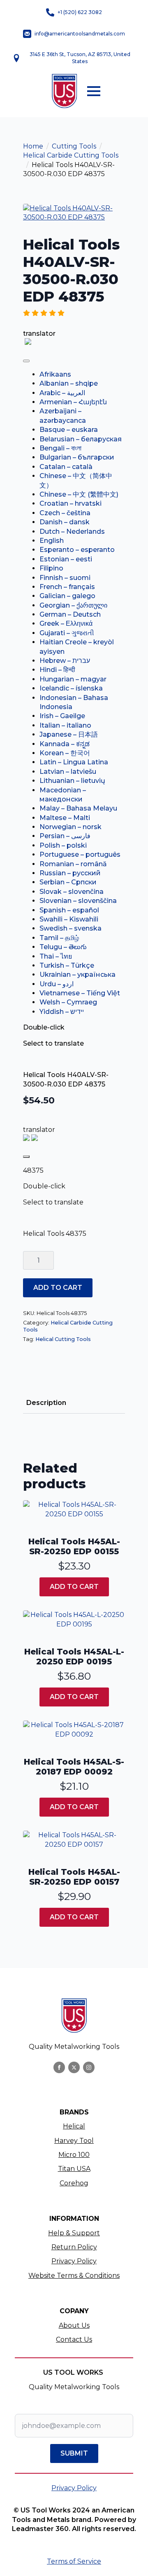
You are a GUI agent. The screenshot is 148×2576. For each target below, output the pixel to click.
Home (33, 146)
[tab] (46, 1403)
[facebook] (59, 2067)
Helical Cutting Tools (63, 1339)
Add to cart (58, 1288)
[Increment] (47, 1260)
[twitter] (74, 2067)
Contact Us (74, 2339)
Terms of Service (74, 2561)
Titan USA (74, 2169)
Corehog (74, 2183)
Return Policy (74, 2247)
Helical (74, 2126)
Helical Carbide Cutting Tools (71, 155)
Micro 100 (74, 2155)
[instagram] (89, 2067)
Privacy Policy (74, 2261)
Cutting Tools (74, 146)
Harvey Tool (74, 2141)
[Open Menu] (94, 91)
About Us (74, 2325)
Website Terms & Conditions (74, 2276)
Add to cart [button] (74, 1587)
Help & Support (74, 2233)
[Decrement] (30, 1260)
